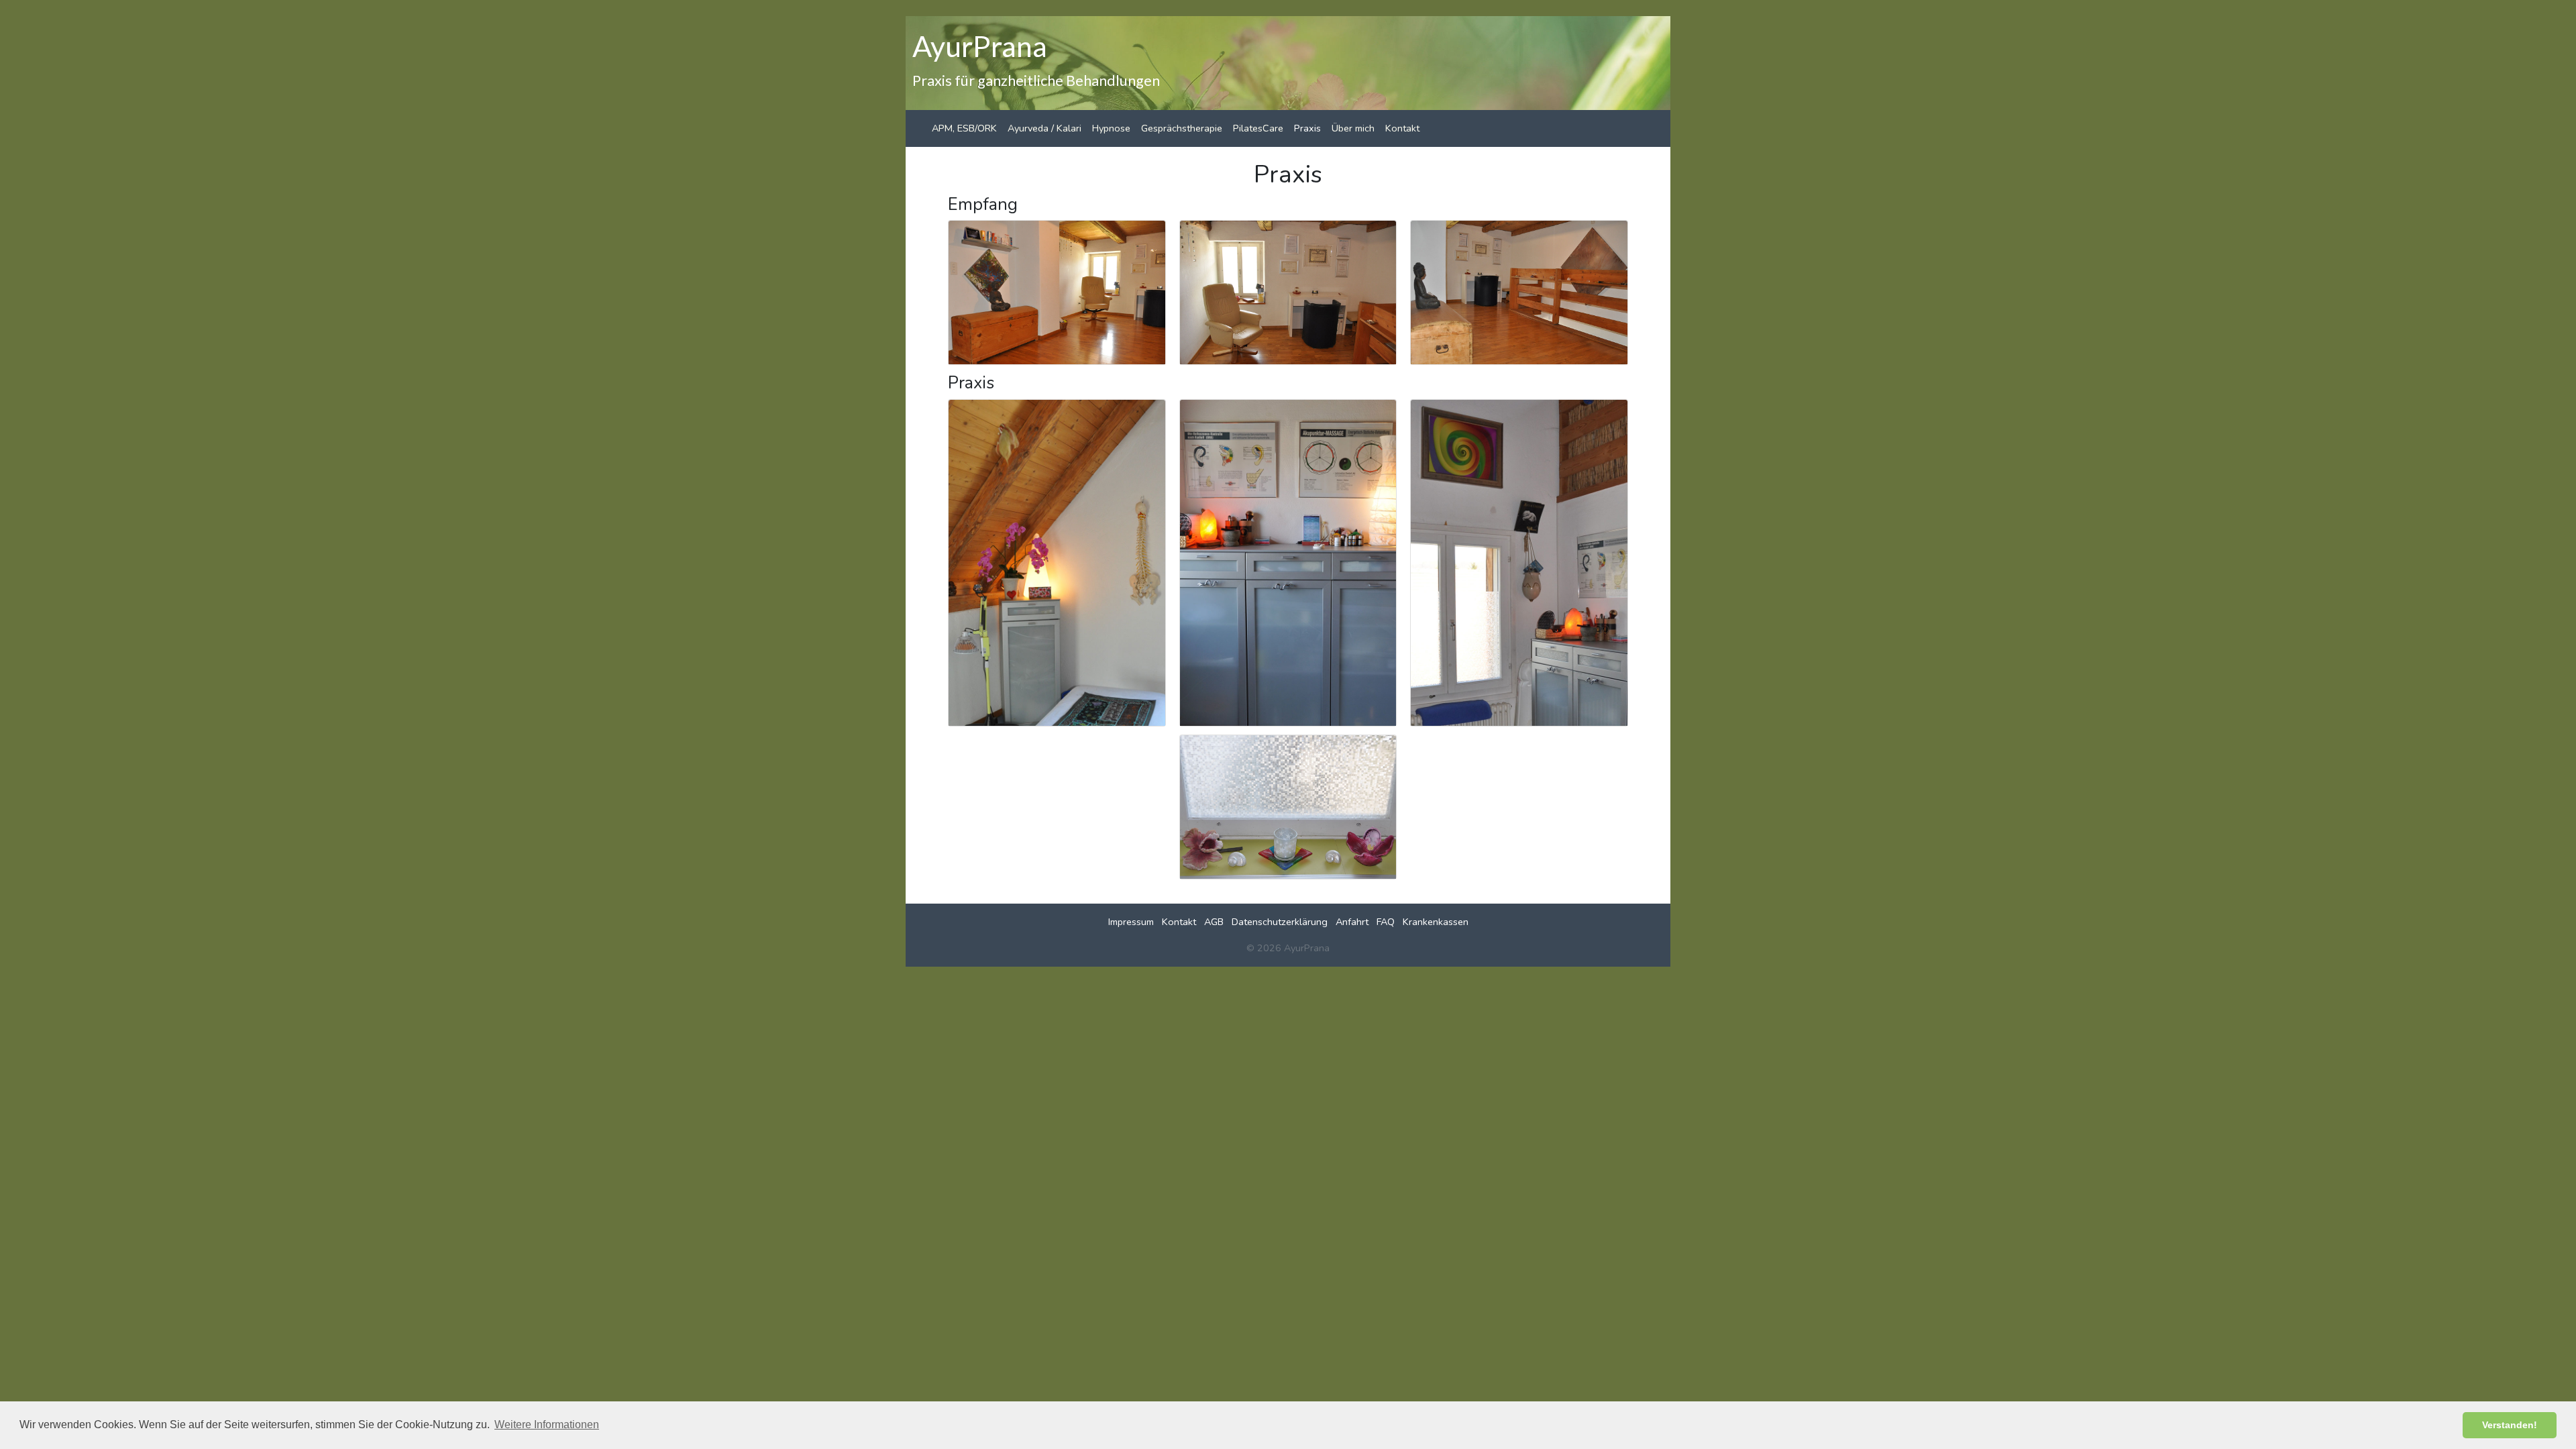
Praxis (1307, 128)
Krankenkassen (1436, 922)
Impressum (1131, 922)
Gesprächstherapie (1182, 128)
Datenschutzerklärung (1280, 922)
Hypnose (1111, 128)
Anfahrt (1352, 922)
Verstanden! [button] (2510, 1425)
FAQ (1386, 922)
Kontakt (1402, 128)
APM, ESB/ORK (964, 128)
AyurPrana (980, 46)
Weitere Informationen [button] (547, 1425)
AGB (1214, 922)
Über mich (1353, 128)
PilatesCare (1258, 128)
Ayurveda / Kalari (1044, 128)
